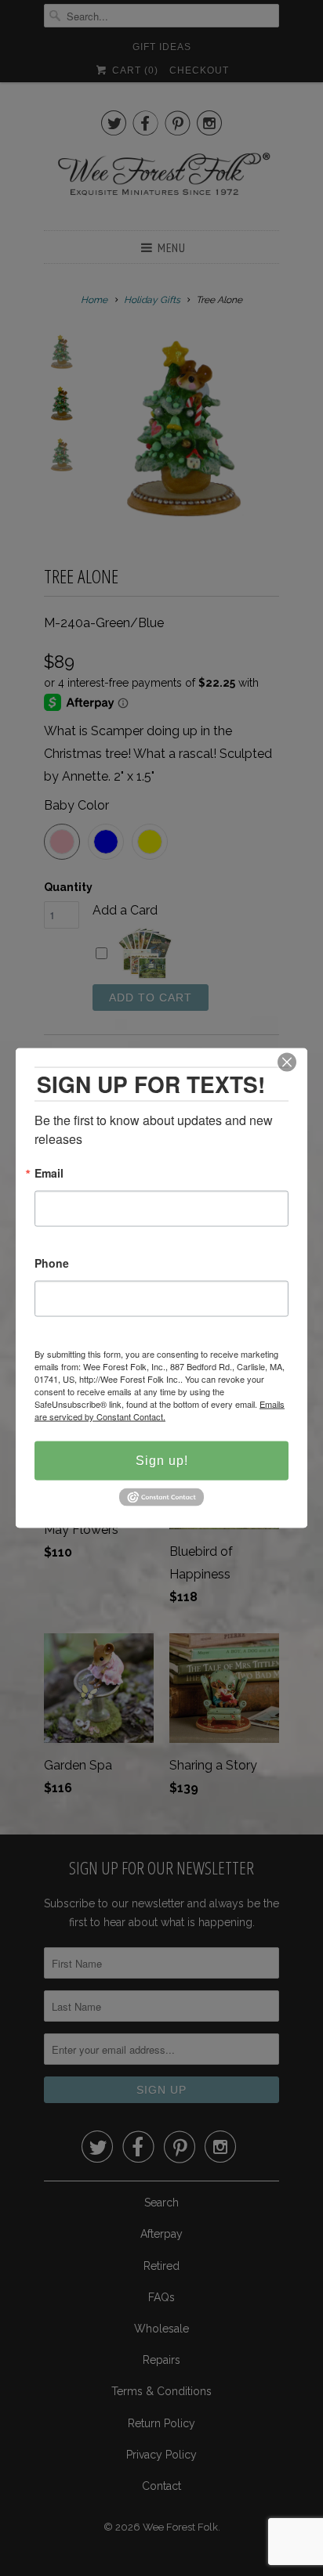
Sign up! (162, 1461)
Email (49, 1174)
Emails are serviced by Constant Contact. (160, 1410)
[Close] (287, 1063)
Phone (52, 1264)
